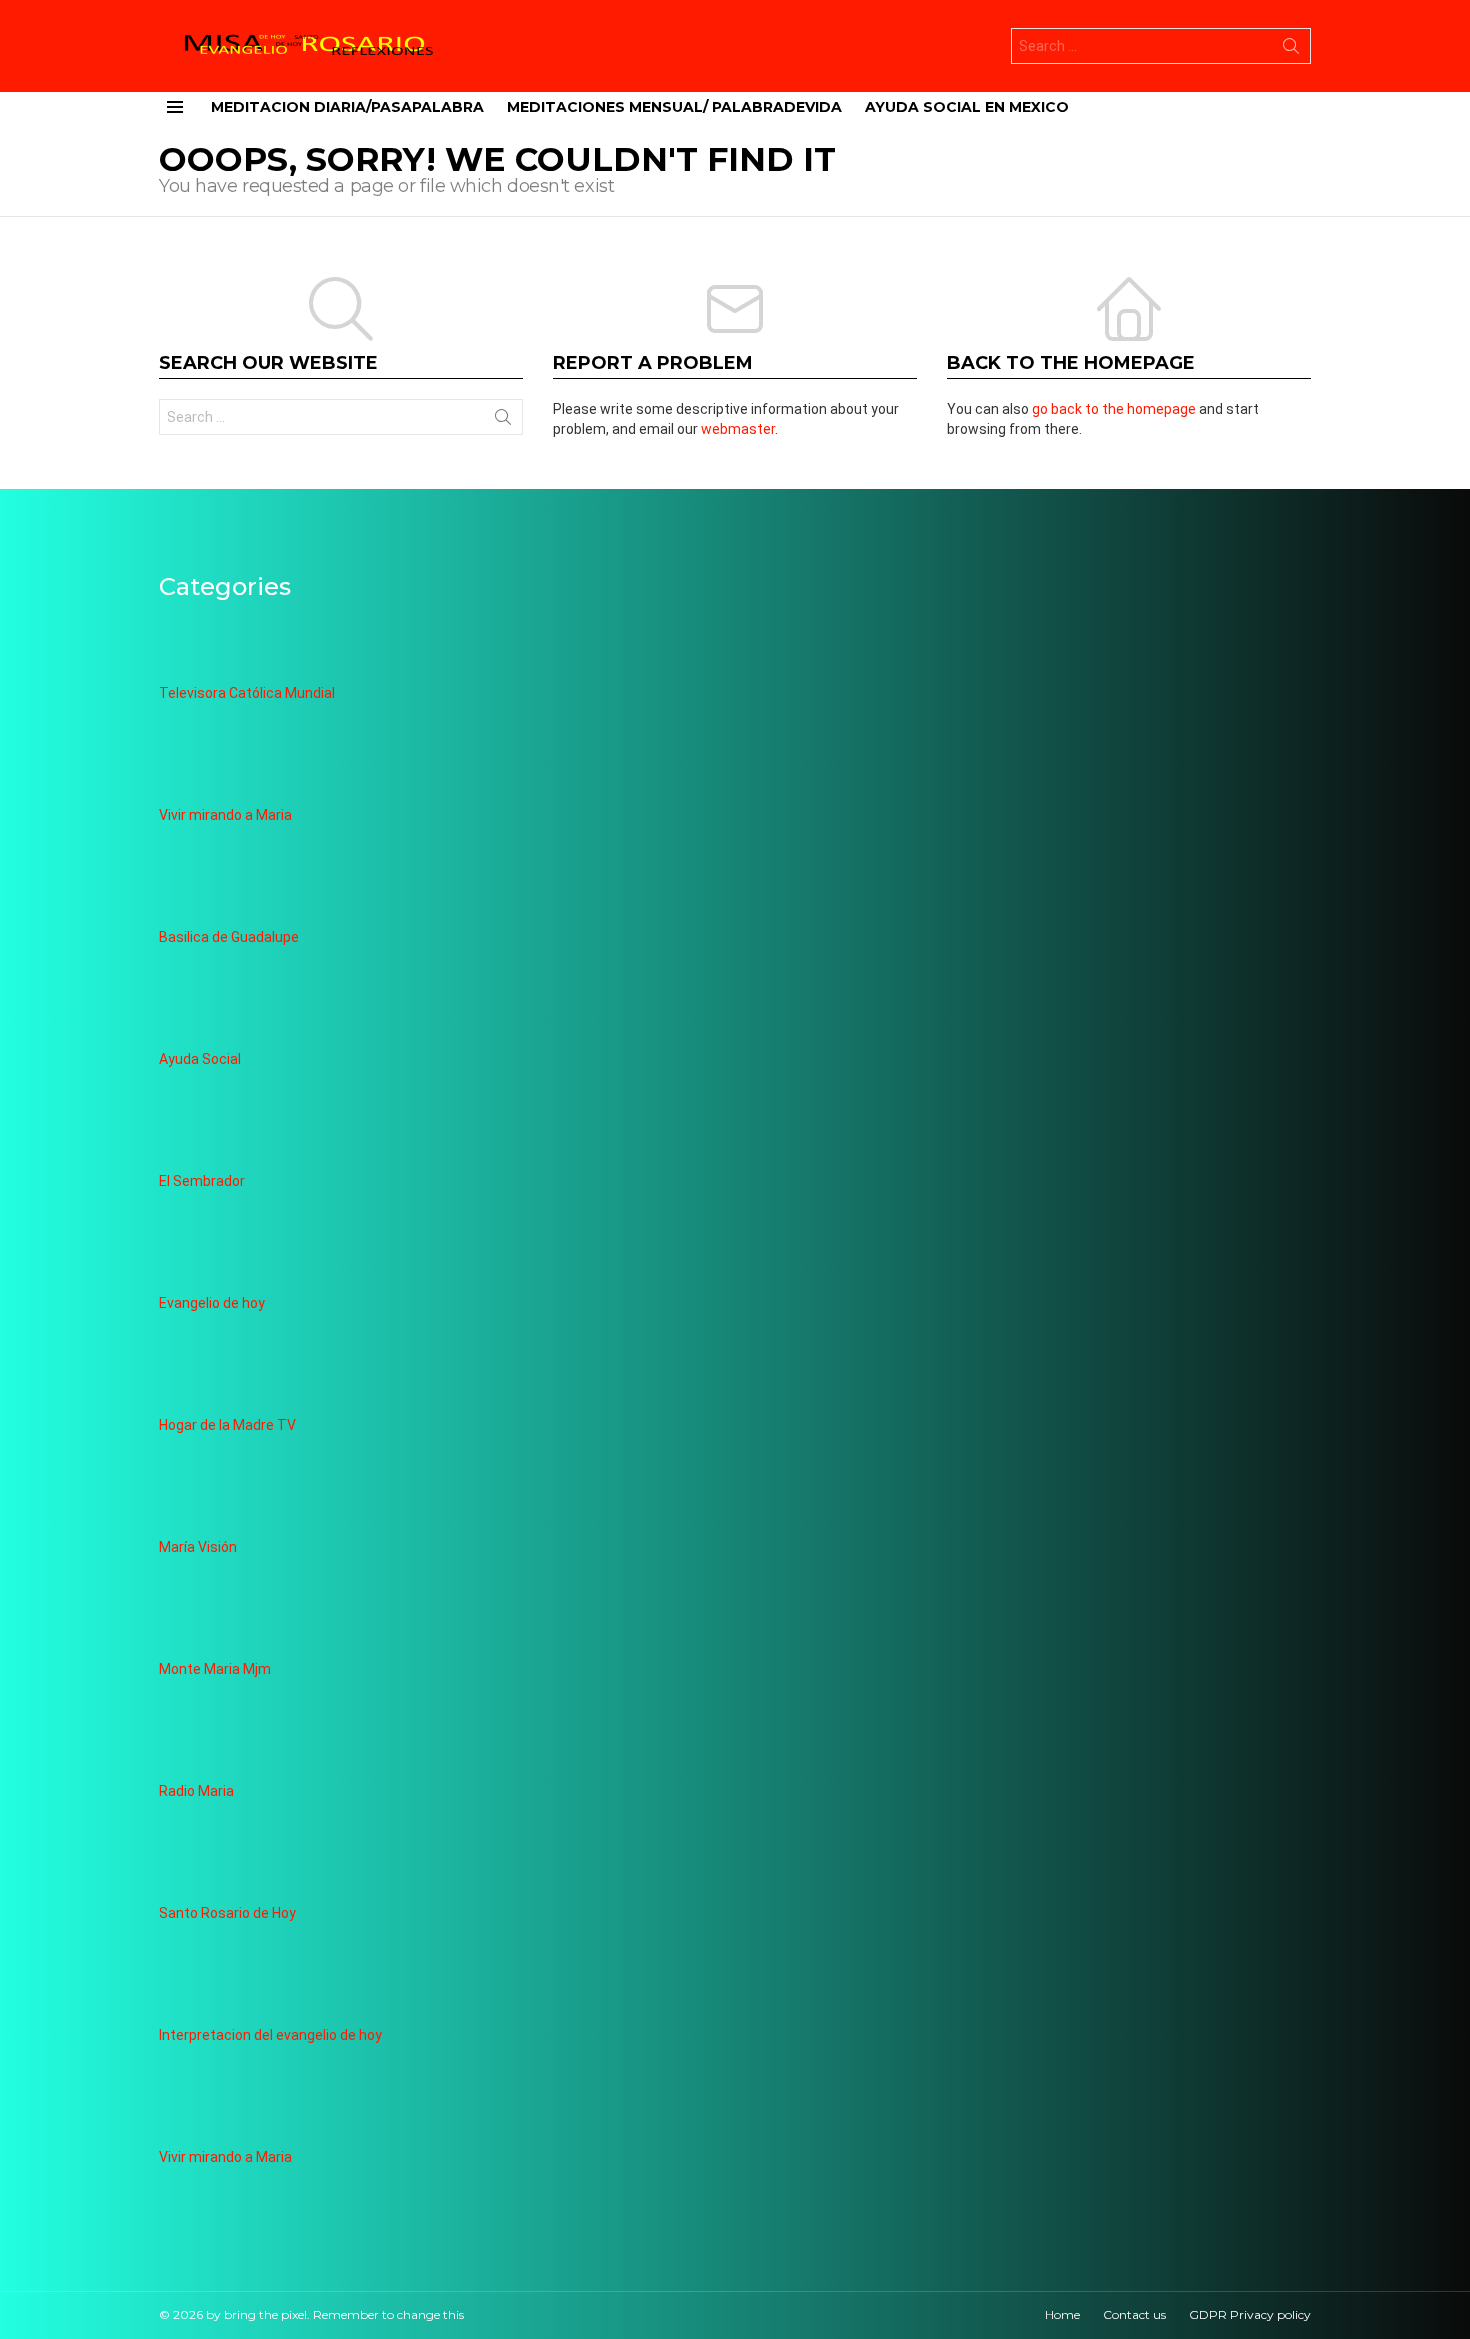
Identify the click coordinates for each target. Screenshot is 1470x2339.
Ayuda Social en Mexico (967, 107)
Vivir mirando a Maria (225, 815)
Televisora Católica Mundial (247, 693)
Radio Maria (196, 1791)
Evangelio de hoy (212, 1303)
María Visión (198, 1547)
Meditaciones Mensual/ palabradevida (674, 107)
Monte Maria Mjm (215, 1669)
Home (1062, 2314)
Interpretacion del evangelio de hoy (270, 2035)
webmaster (738, 429)
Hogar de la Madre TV (227, 1425)
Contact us (1134, 2314)
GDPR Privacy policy (1250, 2314)
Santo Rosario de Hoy (227, 1913)
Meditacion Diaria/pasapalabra (347, 107)
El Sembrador (202, 1181)
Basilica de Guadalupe (229, 937)
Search (1291, 50)
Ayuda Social (200, 1059)
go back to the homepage (1114, 409)
